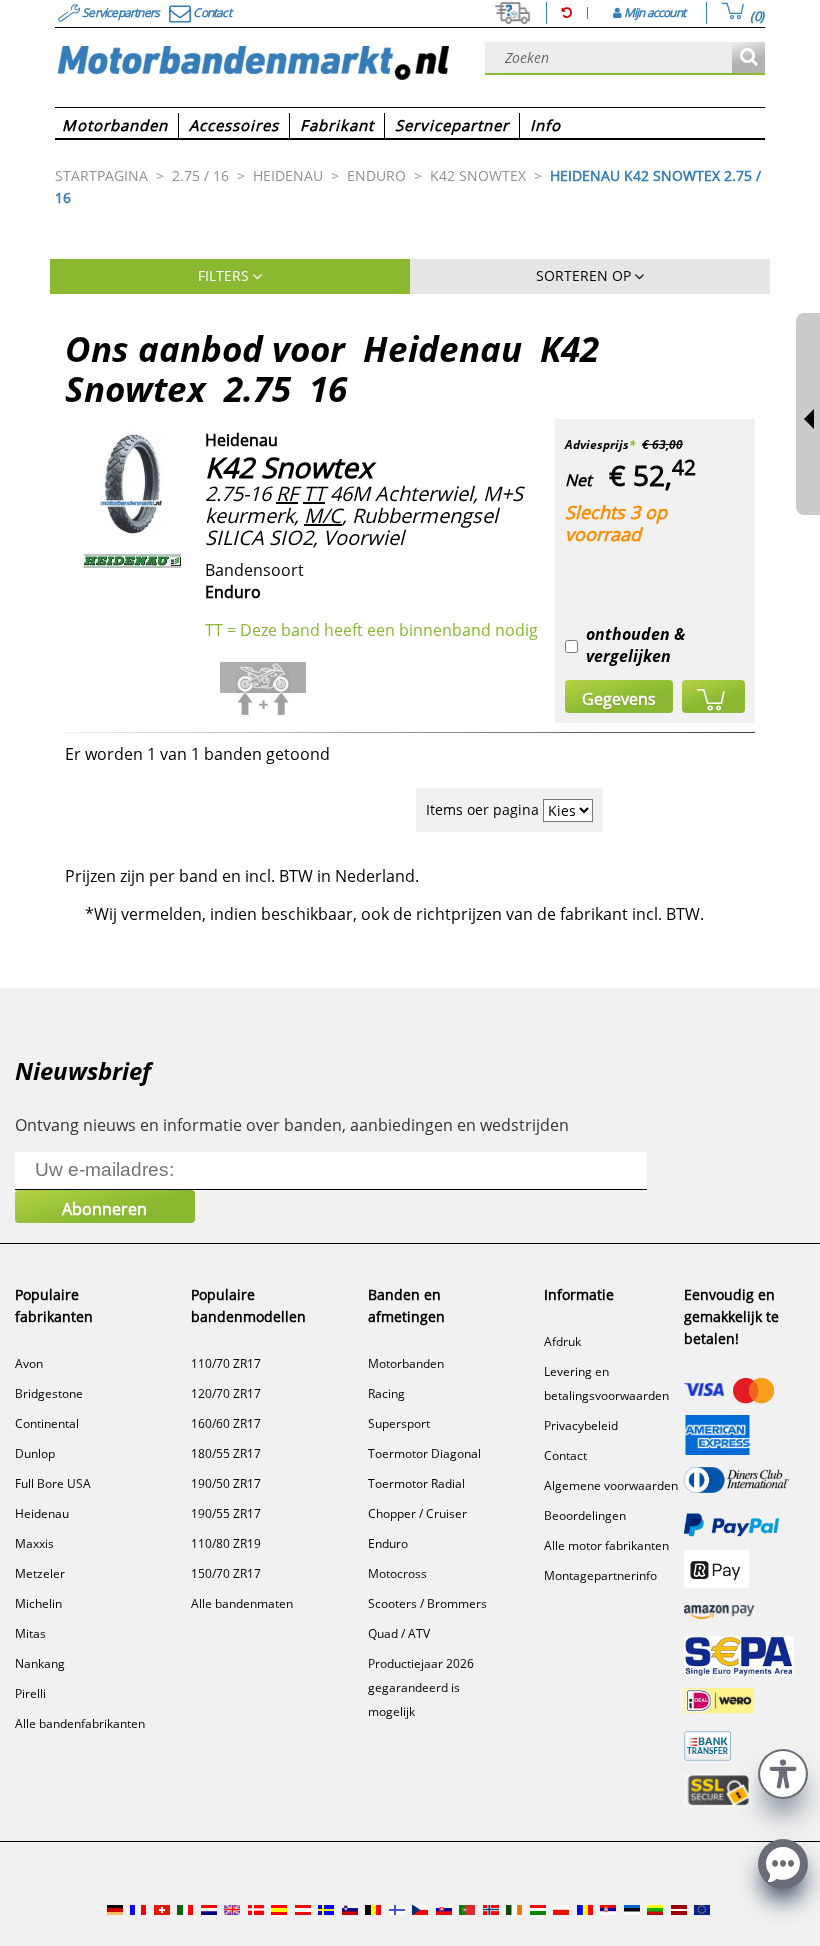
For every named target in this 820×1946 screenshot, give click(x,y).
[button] (783, 1771)
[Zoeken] (748, 58)
